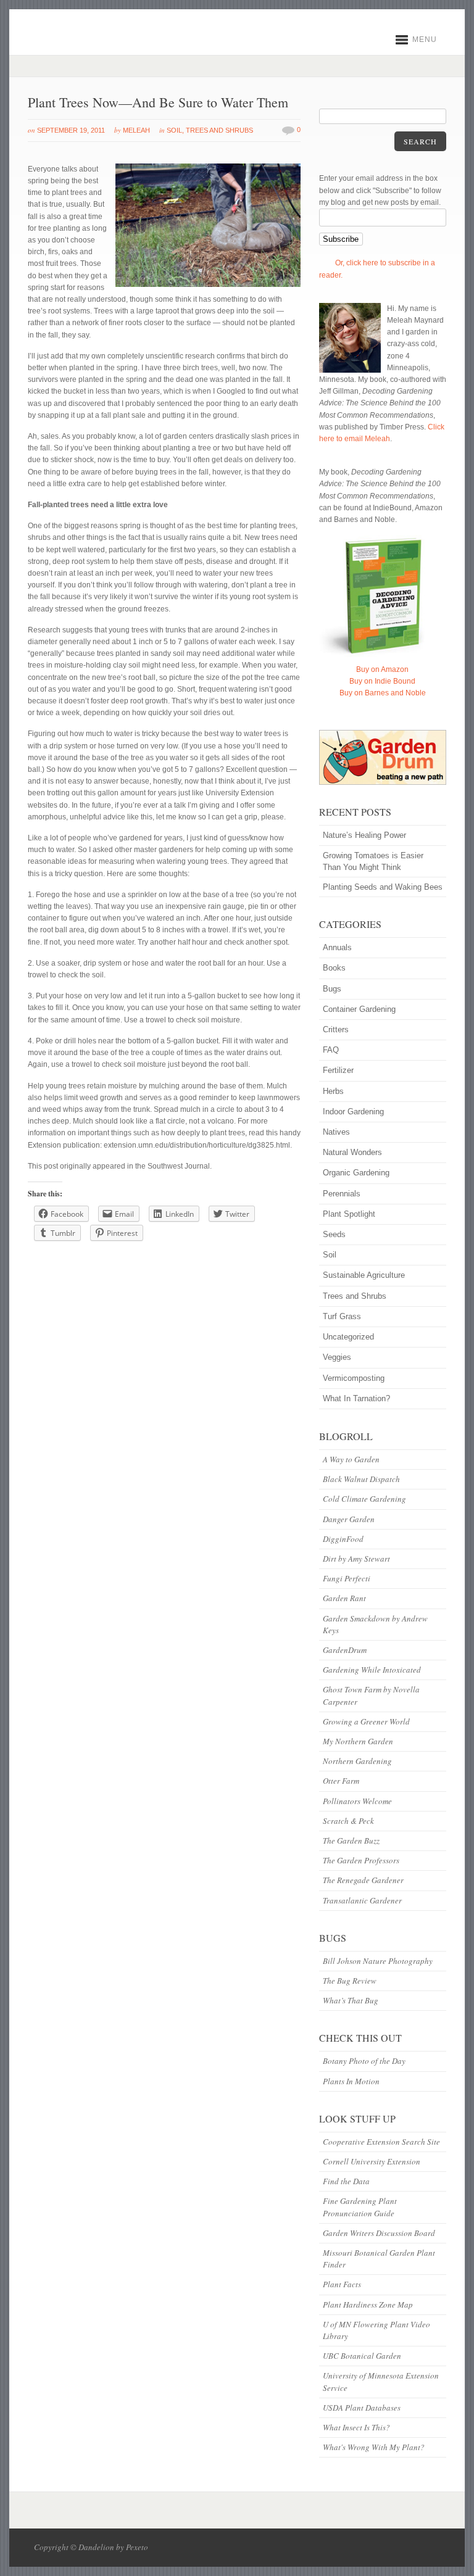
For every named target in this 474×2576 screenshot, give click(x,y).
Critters (336, 1029)
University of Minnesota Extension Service (381, 2381)
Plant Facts (342, 2284)
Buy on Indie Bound (382, 681)
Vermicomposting (354, 1378)
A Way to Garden (351, 1459)
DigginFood (343, 1539)
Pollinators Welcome (357, 1801)
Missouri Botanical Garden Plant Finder (379, 2259)
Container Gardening (359, 1009)
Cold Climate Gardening (364, 1499)
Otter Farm (341, 1781)
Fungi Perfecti (347, 1578)
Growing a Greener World (366, 1721)
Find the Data (346, 2181)
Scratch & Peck (348, 1821)
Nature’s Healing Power (364, 835)
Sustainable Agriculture (364, 1275)
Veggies (337, 1357)
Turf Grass (342, 1316)
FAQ (331, 1050)
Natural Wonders (352, 1152)
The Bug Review (350, 1981)
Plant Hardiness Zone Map (368, 2305)
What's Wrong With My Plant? (374, 2447)
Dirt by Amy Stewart (356, 1559)
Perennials (342, 1194)
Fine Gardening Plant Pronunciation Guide (360, 2207)
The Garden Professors (361, 1860)
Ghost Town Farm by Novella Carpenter (371, 1695)
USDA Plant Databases (362, 2408)
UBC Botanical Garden (362, 2356)
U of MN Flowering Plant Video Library (376, 2330)
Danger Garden (349, 1519)
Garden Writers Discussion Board (379, 2233)
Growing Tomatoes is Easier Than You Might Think (373, 861)
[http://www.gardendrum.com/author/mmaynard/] (383, 757)
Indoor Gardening (353, 1112)
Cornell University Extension (372, 2161)
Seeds (334, 1234)
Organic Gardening (356, 1173)
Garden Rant (344, 1598)
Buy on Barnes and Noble (383, 693)
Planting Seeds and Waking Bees (383, 887)
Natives (336, 1132)
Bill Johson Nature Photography (378, 1961)
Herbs (333, 1091)
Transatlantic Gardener (362, 1900)
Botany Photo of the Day (364, 2061)
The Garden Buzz (351, 1841)
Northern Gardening (357, 1761)
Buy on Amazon (382, 669)
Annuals (337, 947)
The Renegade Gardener (363, 1880)
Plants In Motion (351, 2081)
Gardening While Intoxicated (372, 1670)
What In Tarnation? (356, 1398)
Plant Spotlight (349, 1214)
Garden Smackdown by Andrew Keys (375, 1624)
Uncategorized (348, 1337)
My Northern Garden (358, 1741)
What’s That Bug (351, 2000)
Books (334, 968)
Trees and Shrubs (219, 130)
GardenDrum (345, 1650)
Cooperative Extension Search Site (381, 2142)
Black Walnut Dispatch (361, 1479)
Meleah (136, 130)
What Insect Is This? (356, 2427)
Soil (174, 130)
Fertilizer (338, 1070)
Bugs (332, 989)
